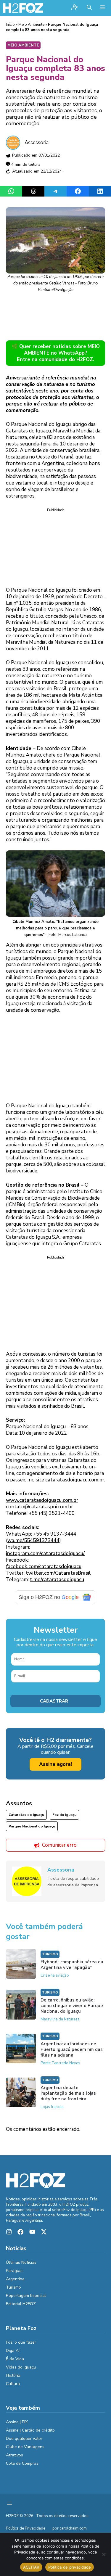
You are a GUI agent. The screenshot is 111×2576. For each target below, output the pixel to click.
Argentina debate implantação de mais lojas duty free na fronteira (68, 2093)
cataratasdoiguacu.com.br (75, 1480)
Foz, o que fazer (21, 2342)
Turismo (50, 1954)
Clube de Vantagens (25, 2447)
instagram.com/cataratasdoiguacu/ (45, 1554)
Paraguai (14, 2271)
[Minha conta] (75, 8)
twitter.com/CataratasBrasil (58, 1573)
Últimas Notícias (21, 2262)
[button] (89, 8)
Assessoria (37, 143)
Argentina (15, 2279)
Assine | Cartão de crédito (30, 2430)
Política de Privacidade (26, 2528)
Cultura (13, 2384)
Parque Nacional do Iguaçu (32, 1826)
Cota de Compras (22, 2463)
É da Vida (15, 2359)
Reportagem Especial (26, 2296)
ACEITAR (31, 2567)
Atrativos (15, 2455)
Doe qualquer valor (24, 2439)
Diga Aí (13, 2351)
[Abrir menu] (9, 2503)
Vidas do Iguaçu (21, 2367)
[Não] (104, 2554)
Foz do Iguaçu (64, 1815)
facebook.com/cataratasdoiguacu (44, 1567)
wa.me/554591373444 (33, 1540)
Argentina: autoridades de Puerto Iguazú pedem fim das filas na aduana (72, 2049)
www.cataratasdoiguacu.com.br (42, 1500)
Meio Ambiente (31, 25)
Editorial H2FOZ (21, 2304)
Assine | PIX (17, 2422)
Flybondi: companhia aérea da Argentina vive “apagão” (72, 1965)
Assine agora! (55, 1764)
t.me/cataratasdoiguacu (57, 1580)
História (13, 2375)
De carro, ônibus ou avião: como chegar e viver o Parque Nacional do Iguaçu (72, 2006)
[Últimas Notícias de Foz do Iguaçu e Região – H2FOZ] (23, 8)
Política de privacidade (70, 2567)
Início (10, 25)
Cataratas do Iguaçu (26, 1815)
